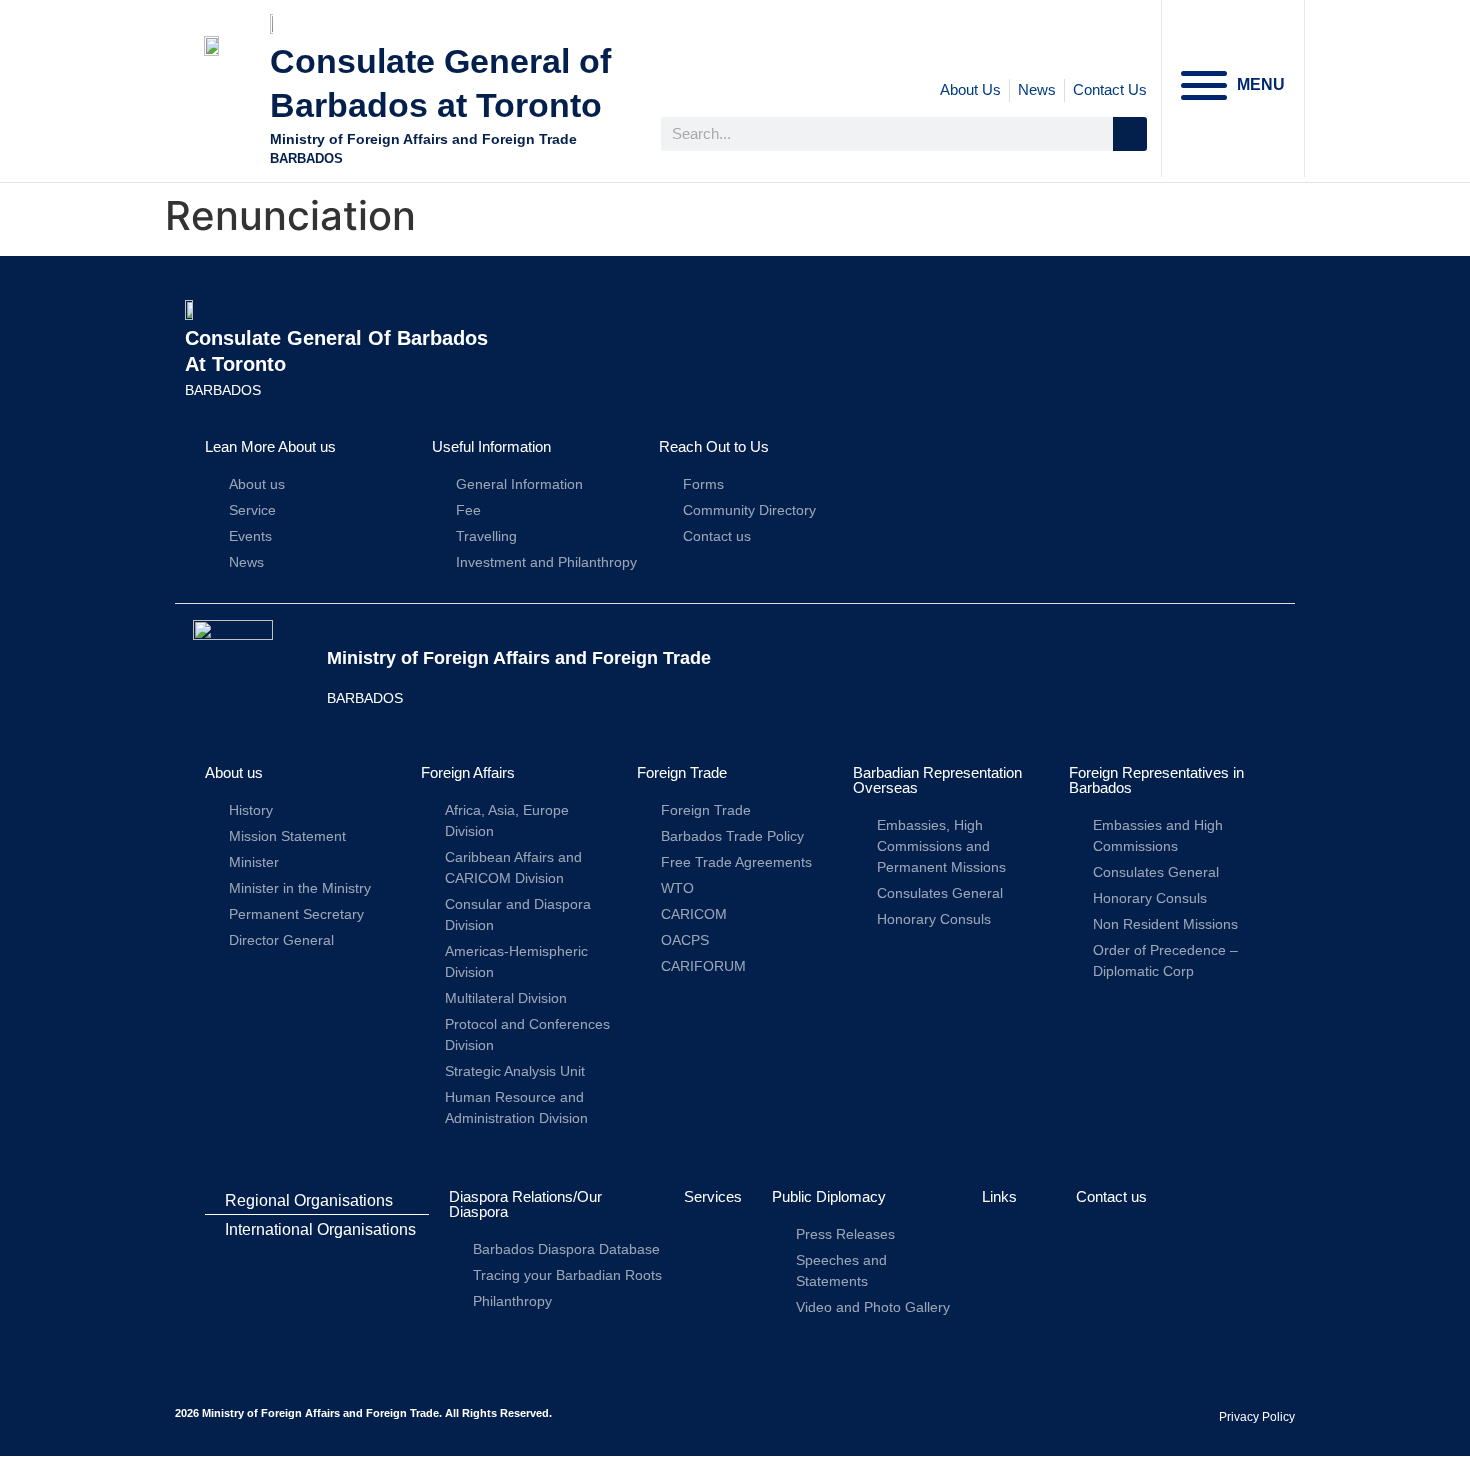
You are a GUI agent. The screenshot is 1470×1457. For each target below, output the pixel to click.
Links (999, 1196)
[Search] (1130, 134)
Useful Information (491, 446)
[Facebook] (999, 45)
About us (234, 772)
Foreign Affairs (468, 772)
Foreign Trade (682, 772)
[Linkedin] (1085, 45)
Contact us (1111, 1196)
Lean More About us (270, 446)
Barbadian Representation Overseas (937, 780)
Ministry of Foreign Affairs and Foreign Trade (423, 139)
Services (713, 1196)
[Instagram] (1042, 45)
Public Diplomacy (829, 1196)
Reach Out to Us (714, 446)
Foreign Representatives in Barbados (1156, 780)
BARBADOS (306, 158)
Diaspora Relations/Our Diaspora (525, 1204)
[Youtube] (1128, 45)
